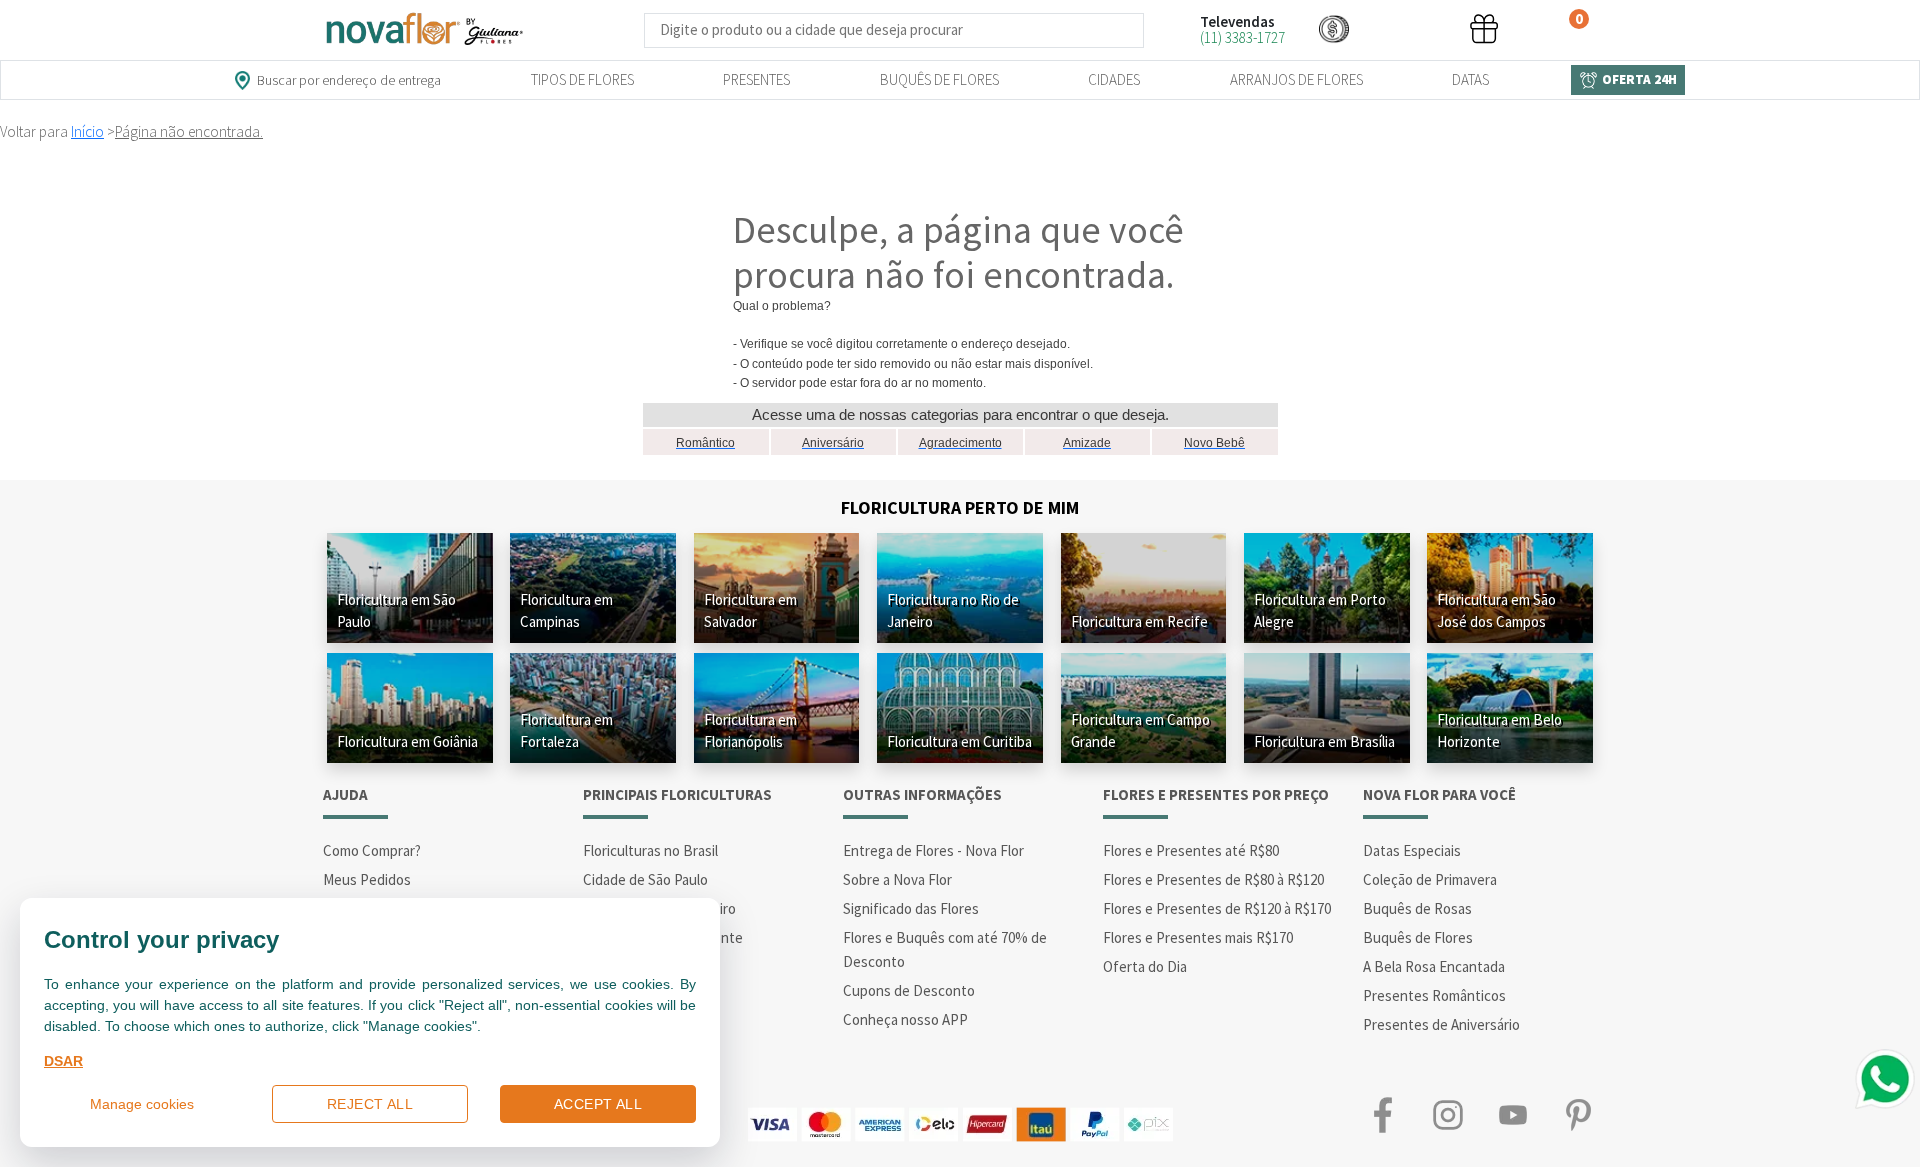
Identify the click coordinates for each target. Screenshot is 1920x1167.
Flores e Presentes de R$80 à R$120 (1213, 879)
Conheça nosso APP (905, 1019)
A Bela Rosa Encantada (1434, 966)
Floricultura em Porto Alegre (1320, 610)
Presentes (756, 79)
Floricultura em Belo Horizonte (1499, 730)
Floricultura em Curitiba (959, 741)
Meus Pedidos (367, 879)
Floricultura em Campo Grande (1140, 730)
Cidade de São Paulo (645, 879)
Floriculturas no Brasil (650, 850)
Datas (1470, 79)
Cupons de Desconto (909, 990)
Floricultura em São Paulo (396, 610)
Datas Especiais (1412, 850)
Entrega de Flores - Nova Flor (933, 850)
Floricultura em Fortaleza (566, 730)
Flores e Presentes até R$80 (1191, 850)
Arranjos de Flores (1296, 79)
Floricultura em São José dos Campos (1496, 610)
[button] (1334, 28)
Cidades (1114, 79)
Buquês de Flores (939, 79)
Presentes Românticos (1434, 995)
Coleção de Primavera (1430, 879)
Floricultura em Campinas (566, 610)
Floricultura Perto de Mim (960, 507)
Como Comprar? (372, 850)
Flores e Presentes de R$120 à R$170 (1217, 908)
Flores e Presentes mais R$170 (1198, 937)
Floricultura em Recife (1139, 621)
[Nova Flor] (423, 29)
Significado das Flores (911, 908)
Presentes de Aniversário (1441, 1024)
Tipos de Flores (582, 79)
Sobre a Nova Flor (897, 879)
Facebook (1382, 1114)
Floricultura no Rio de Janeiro (953, 610)
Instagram (1447, 1114)
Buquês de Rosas (1417, 908)
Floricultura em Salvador (750, 610)
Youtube (1512, 1114)
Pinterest (1577, 1114)
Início (87, 131)
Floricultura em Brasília (1324, 741)
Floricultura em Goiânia (407, 741)
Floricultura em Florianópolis (750, 730)
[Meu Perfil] (1409, 28)
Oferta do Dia (1145, 966)
